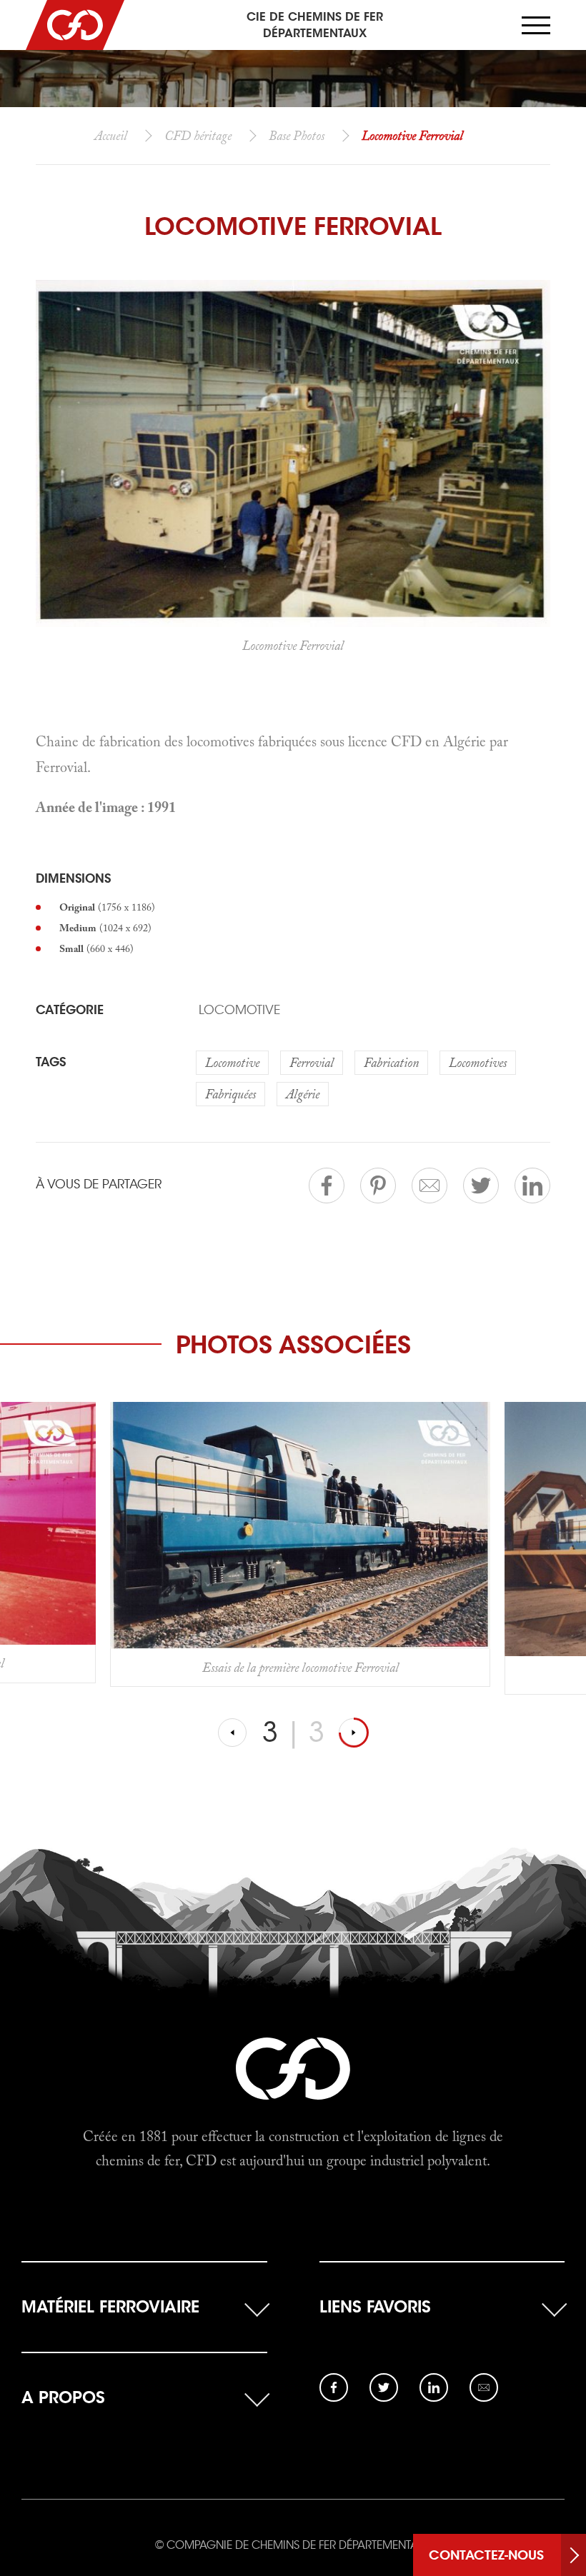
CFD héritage (198, 135)
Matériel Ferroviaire (110, 2306)
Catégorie (70, 1010)
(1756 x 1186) (107, 907)
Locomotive (239, 1010)
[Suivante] (354, 1733)
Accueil (111, 135)
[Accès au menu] (536, 25)
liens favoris (375, 2306)
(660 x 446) (96, 948)
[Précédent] (233, 1733)
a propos (63, 2397)
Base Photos (297, 135)
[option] (300, 1548)
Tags (51, 1062)
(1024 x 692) (105, 928)
